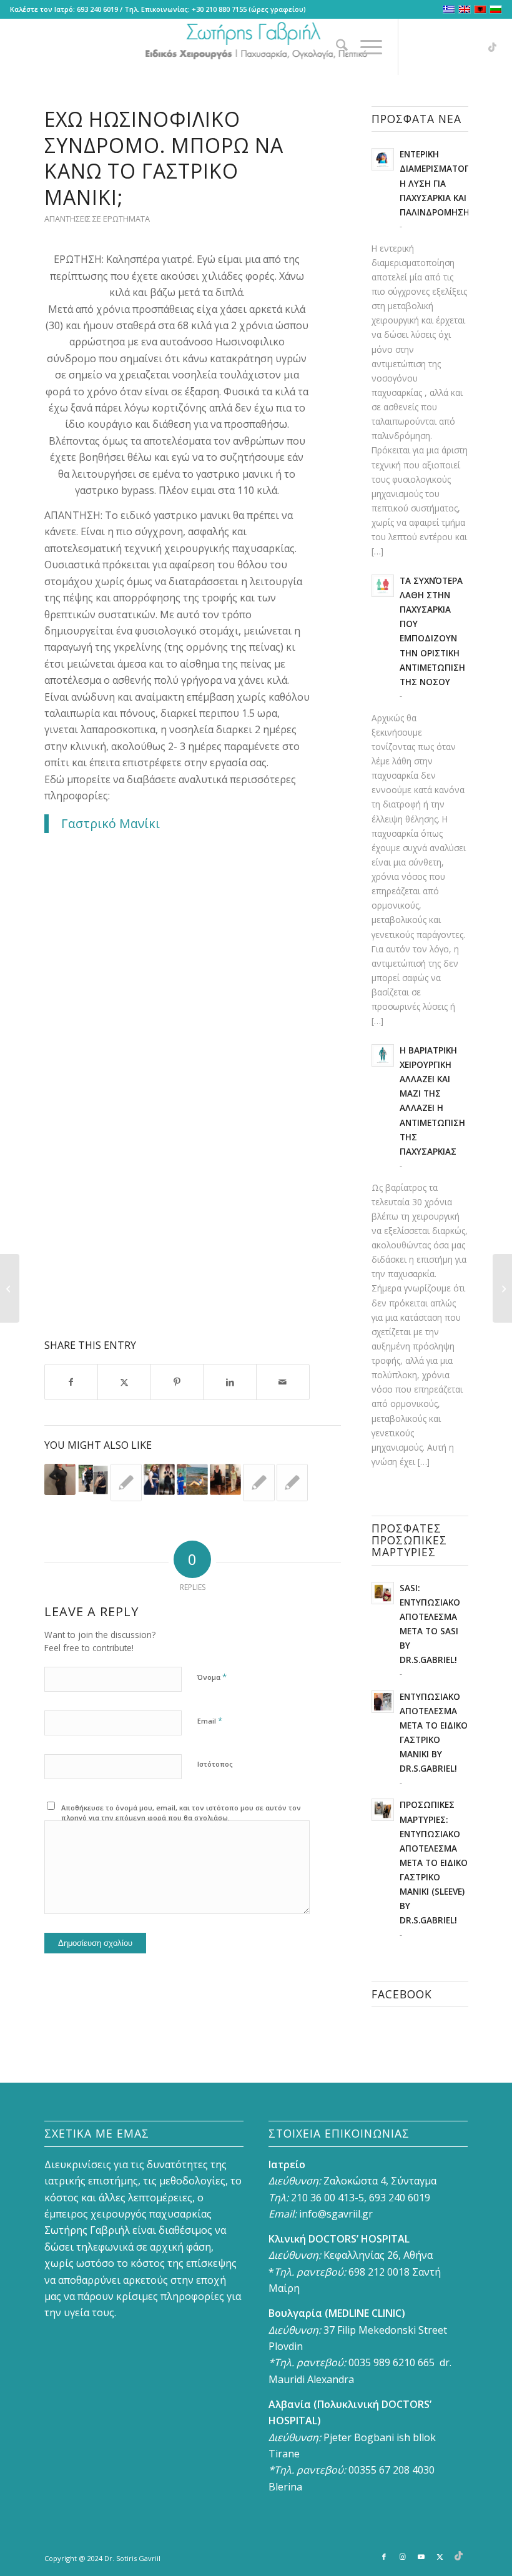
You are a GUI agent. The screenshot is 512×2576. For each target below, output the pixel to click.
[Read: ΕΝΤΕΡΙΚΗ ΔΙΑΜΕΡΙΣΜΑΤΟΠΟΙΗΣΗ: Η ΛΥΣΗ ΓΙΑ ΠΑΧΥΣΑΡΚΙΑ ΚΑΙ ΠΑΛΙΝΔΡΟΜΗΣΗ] (383, 159)
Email (210, 1720)
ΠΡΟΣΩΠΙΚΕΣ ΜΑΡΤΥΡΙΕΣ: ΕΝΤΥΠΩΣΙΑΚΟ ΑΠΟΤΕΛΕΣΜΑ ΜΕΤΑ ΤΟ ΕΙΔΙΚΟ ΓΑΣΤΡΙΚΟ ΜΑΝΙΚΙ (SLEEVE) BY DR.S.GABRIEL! (434, 1862)
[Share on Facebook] (71, 1382)
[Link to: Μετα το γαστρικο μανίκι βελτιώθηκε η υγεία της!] (225, 1479)
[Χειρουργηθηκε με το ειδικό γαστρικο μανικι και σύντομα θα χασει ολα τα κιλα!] (10, 1288)
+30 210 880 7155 (219, 9)
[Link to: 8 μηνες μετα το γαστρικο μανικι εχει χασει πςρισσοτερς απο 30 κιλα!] (159, 1479)
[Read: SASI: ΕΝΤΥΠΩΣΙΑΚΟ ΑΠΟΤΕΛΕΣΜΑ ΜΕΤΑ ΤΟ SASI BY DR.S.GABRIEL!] (383, 1593)
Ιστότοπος (215, 1764)
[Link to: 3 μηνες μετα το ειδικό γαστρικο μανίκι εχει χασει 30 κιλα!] (60, 1479)
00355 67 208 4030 (391, 2470)
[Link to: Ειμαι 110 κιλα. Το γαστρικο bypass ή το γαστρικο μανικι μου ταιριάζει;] (126, 1483)
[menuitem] (336, 47)
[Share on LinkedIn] (230, 1382)
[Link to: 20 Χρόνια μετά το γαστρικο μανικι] (192, 1479)
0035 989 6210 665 (391, 2362)
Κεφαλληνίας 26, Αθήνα (378, 2255)
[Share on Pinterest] (177, 1382)
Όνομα (212, 1677)
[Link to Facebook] (418, 47)
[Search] (336, 47)
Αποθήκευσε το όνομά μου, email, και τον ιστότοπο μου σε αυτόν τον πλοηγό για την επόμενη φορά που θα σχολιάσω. (181, 1813)
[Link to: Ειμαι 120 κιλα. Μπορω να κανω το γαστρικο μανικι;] (258, 1483)
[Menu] (365, 47)
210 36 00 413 (322, 2198)
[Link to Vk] (493, 47)
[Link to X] (474, 47)
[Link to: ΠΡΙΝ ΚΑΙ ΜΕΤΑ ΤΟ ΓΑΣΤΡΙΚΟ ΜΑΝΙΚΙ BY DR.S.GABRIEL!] (93, 1479)
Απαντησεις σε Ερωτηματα (97, 219)
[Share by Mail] (283, 1382)
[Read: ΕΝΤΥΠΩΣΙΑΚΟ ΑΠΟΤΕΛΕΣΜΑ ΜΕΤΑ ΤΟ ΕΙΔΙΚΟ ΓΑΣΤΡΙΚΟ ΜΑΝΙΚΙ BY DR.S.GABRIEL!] (383, 1702)
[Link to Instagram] (436, 47)
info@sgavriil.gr (336, 2214)
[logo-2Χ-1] (256, 47)
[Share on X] (124, 1382)
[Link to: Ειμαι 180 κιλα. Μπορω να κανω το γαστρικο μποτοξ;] (292, 1483)
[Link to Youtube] (455, 47)
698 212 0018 (379, 2272)
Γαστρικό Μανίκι (111, 823)
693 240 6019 (97, 9)
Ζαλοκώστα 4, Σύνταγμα (380, 2181)
